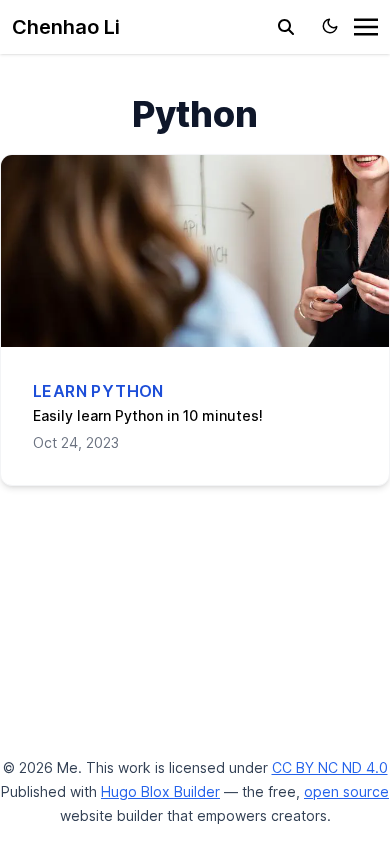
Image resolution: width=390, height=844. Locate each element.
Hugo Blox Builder (160, 791)
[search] (286, 27)
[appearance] (330, 26)
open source (346, 791)
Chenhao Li (66, 27)
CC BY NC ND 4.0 (330, 767)
